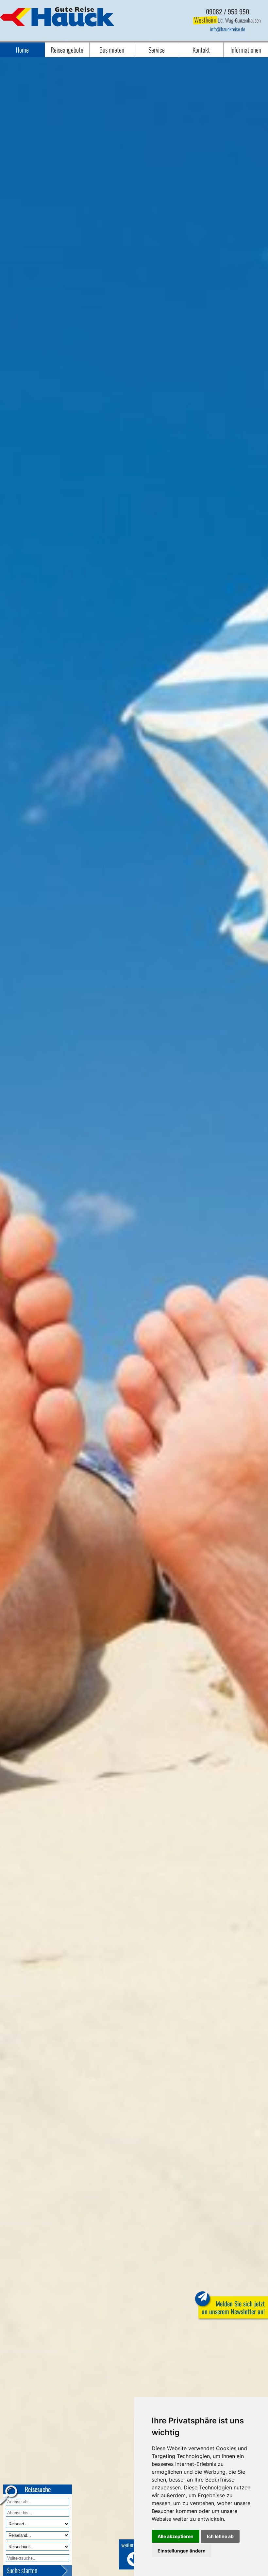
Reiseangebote (67, 50)
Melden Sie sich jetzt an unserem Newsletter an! (233, 2307)
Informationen (246, 50)
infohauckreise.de (228, 29)
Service (157, 50)
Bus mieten (112, 50)
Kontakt (201, 50)
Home (22, 50)
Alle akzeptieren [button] (176, 2536)
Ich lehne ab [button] (220, 2536)
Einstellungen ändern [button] (182, 2551)
